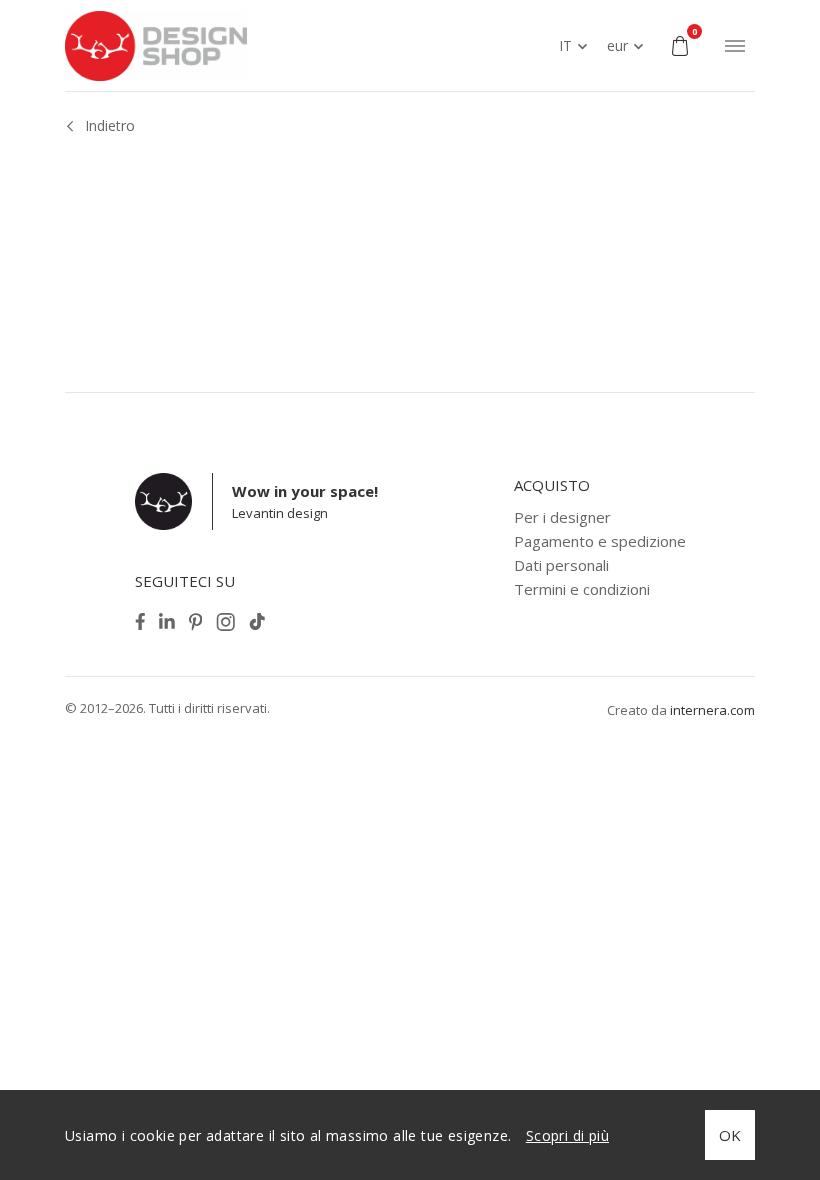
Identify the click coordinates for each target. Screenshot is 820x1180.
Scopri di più (567, 1135)
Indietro (110, 125)
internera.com (712, 710)
